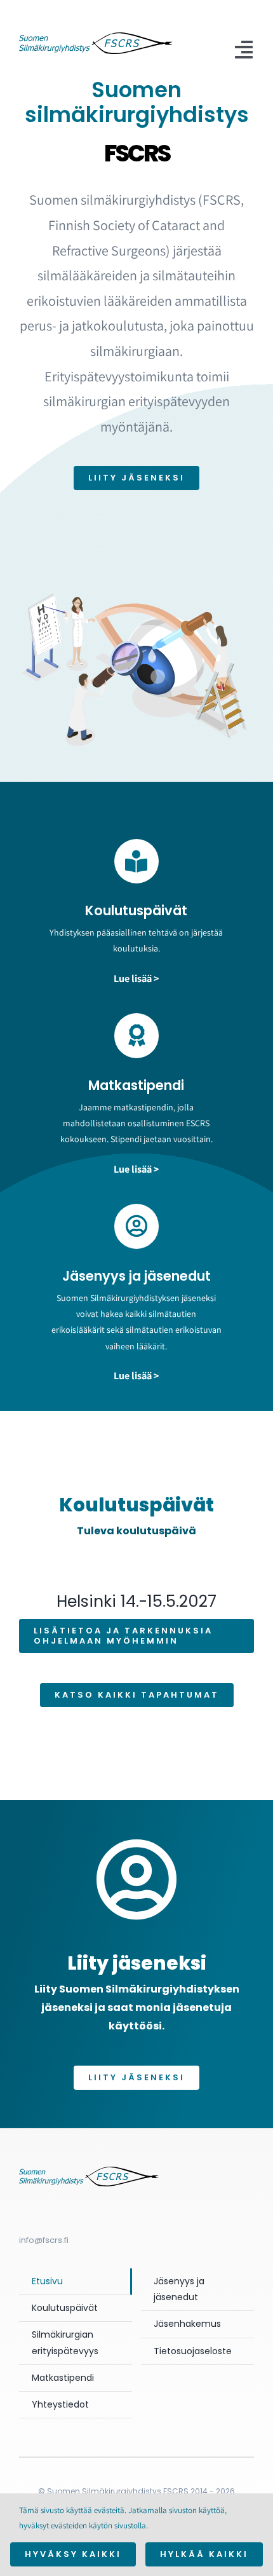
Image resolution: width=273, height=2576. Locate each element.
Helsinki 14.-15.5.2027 (136, 1601)
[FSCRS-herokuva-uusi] (89, 2171)
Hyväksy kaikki (73, 2554)
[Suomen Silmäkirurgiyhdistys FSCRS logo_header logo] (96, 37)
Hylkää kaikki (204, 2554)
